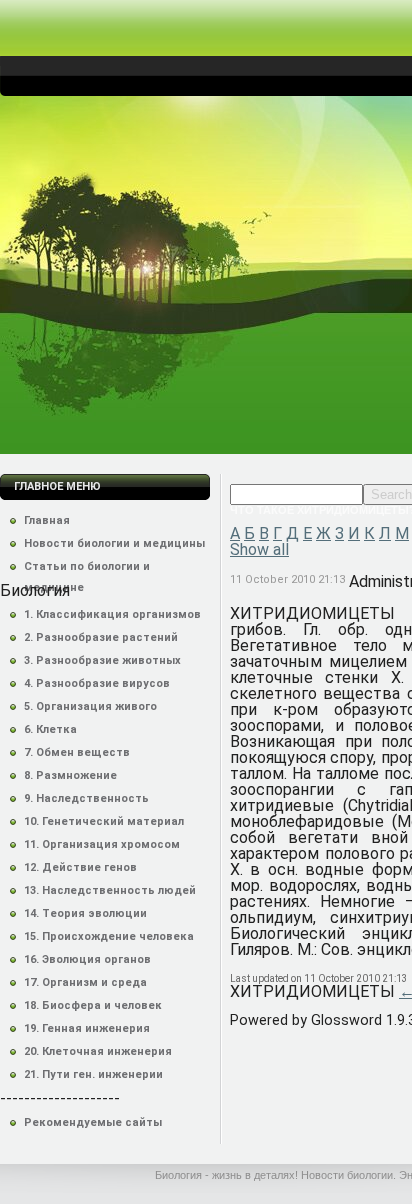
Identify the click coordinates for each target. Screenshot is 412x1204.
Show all (259, 549)
